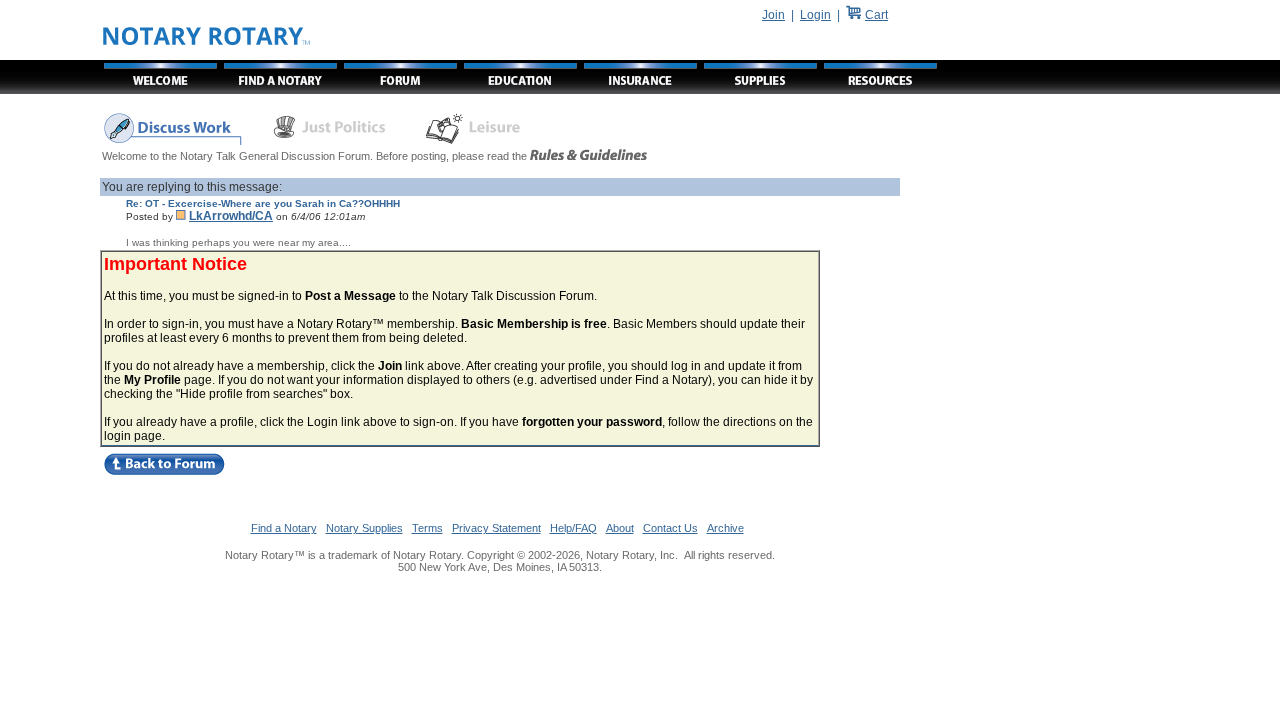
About (620, 528)
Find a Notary (284, 528)
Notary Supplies (364, 528)
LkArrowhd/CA (231, 216)
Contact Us (670, 528)
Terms (427, 528)
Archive (725, 528)
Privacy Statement (496, 528)
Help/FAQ (573, 528)
